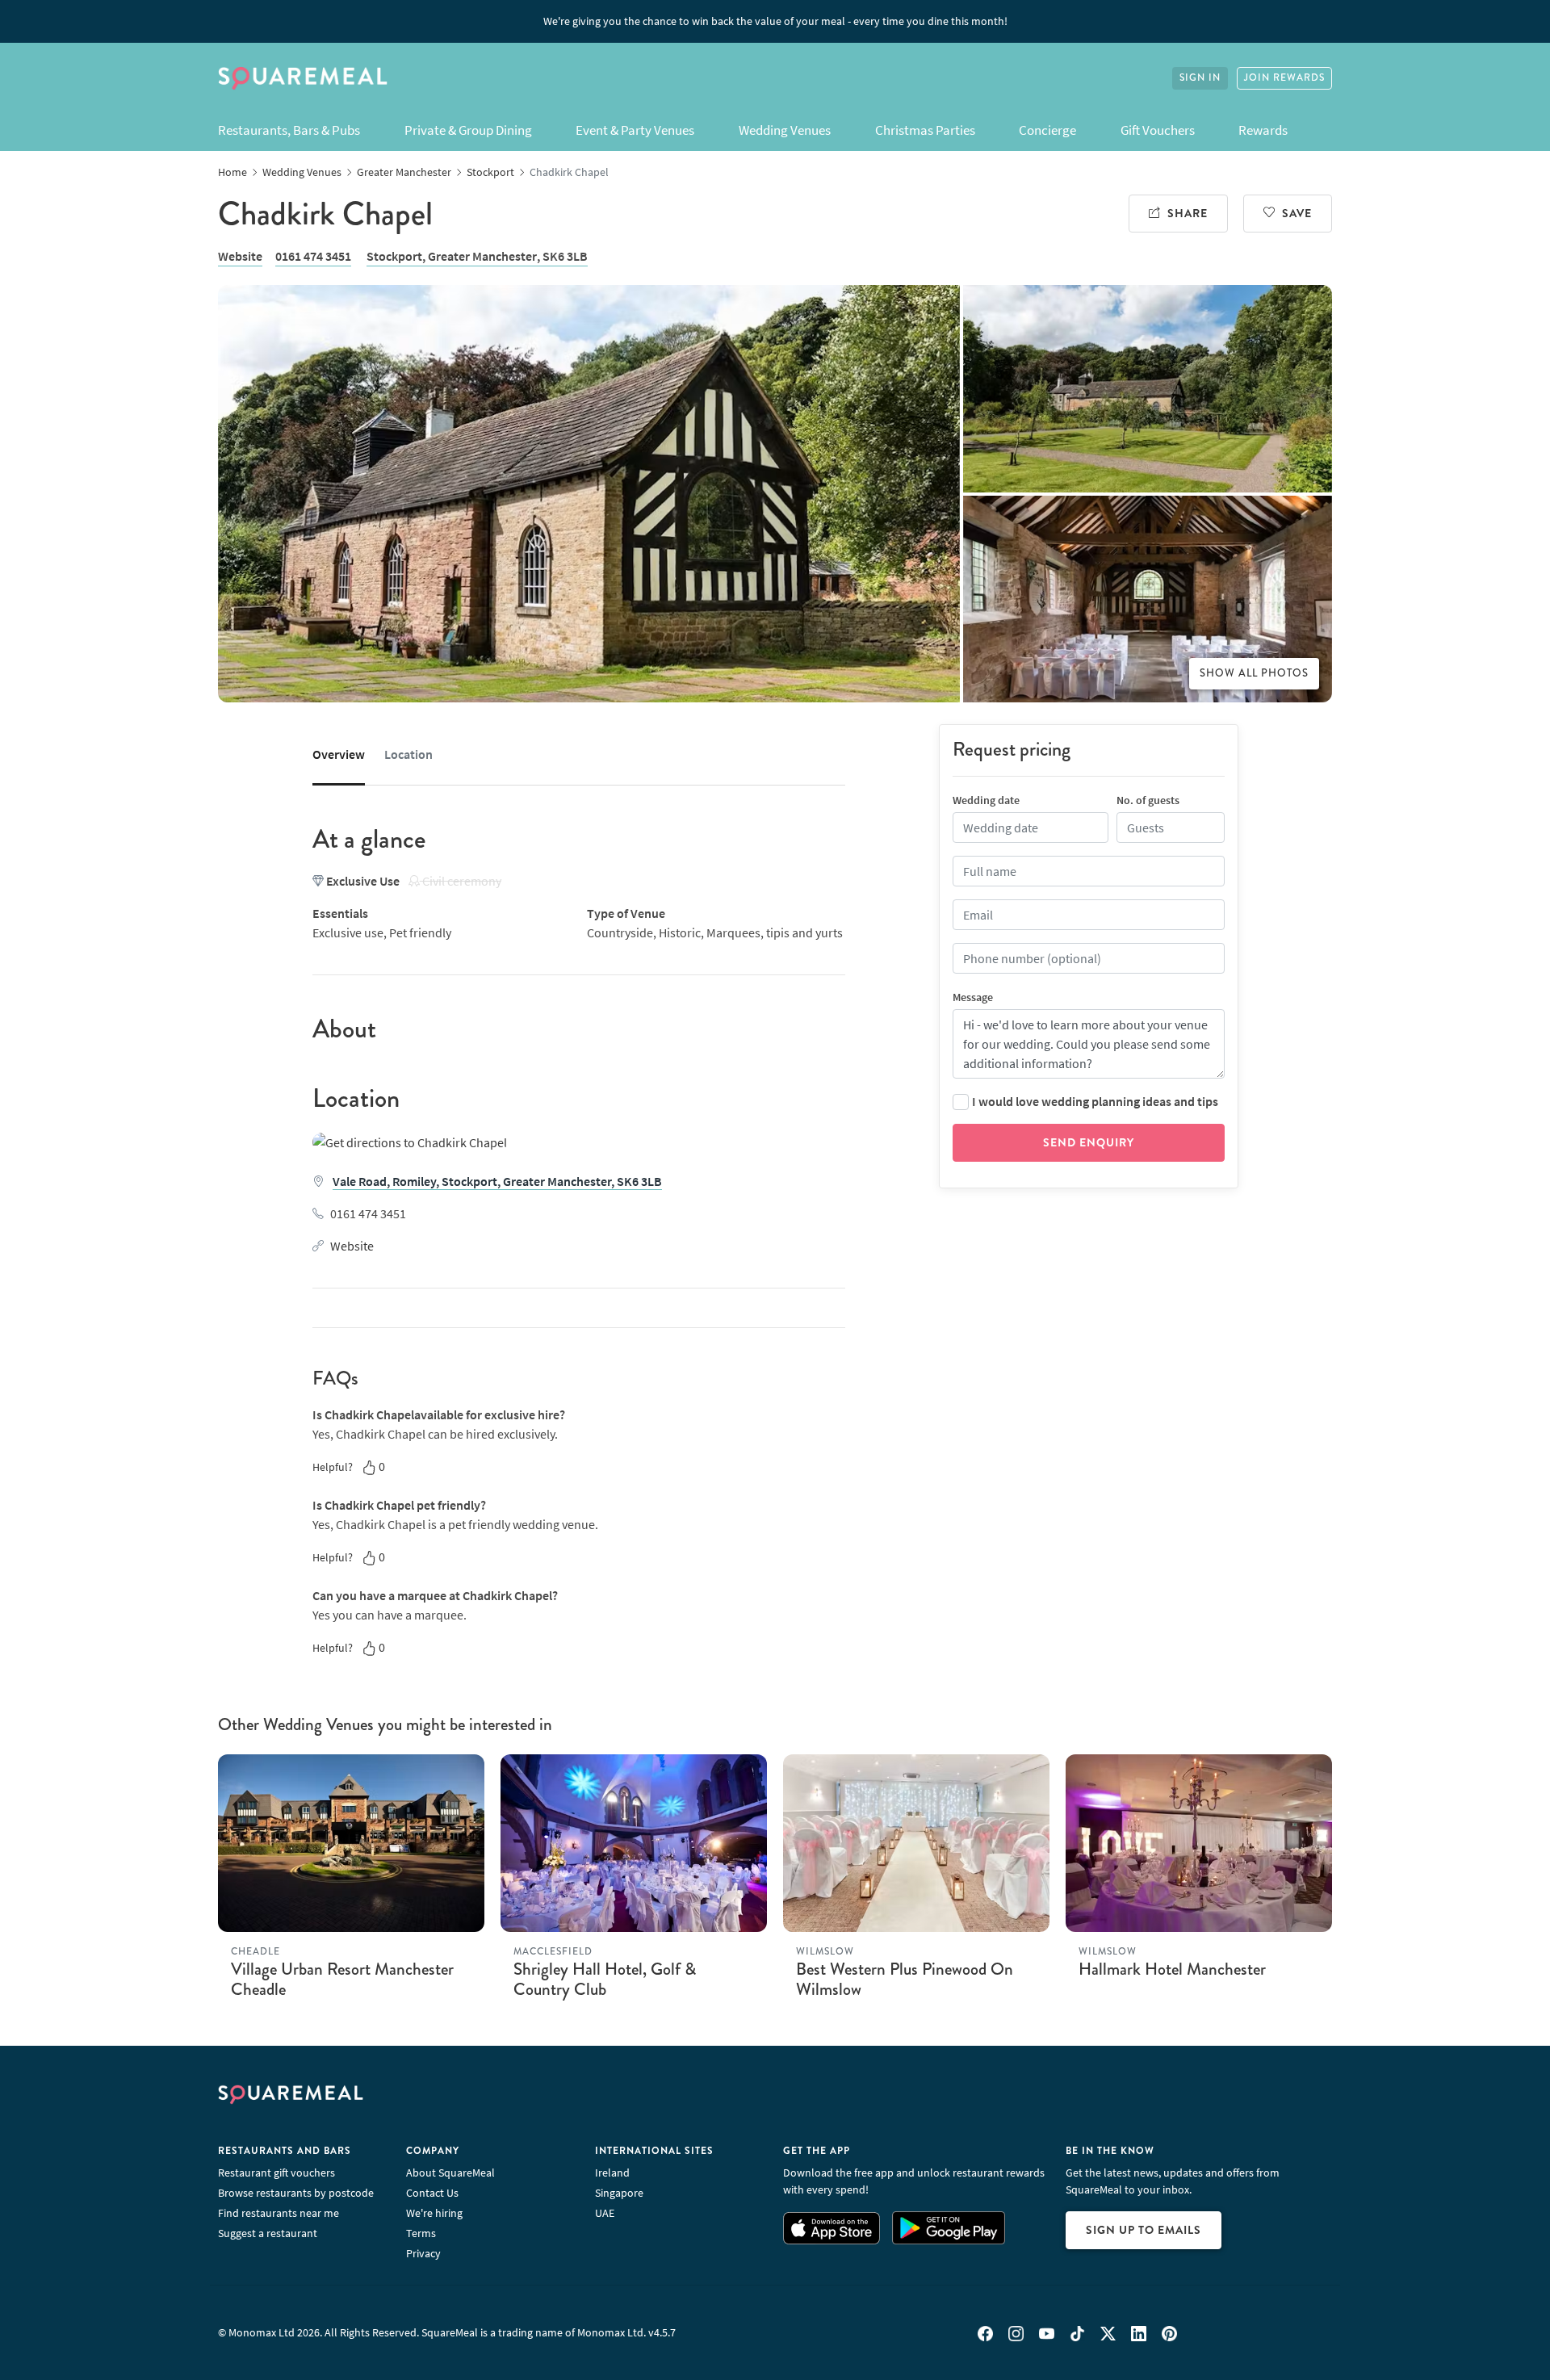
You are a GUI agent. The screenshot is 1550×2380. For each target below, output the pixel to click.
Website (240, 256)
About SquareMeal (450, 2173)
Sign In (1200, 78)
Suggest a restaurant (268, 2233)
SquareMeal (303, 78)
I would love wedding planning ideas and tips (1095, 1101)
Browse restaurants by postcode (296, 2193)
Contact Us (432, 2193)
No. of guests (1148, 800)
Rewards (1263, 130)
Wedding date (986, 800)
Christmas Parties (925, 130)
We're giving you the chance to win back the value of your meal (775, 21)
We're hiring (434, 2213)
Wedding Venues (785, 130)
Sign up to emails (1144, 2230)
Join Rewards (1284, 78)
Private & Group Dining (468, 130)
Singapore (619, 2193)
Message (973, 997)
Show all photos (1254, 673)
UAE (605, 2213)
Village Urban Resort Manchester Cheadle (342, 1979)
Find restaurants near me (279, 2213)
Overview (339, 754)
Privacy (423, 2253)
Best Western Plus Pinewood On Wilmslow (905, 1979)
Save (1297, 213)
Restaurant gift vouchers (276, 2173)
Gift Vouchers (1158, 130)
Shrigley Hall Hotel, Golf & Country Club (605, 1979)
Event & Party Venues (635, 130)
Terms (421, 2233)
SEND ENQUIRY (1089, 1142)
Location (408, 754)
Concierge (1047, 130)
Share (1188, 213)
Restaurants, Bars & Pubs (289, 130)
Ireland (612, 2173)
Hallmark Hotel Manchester (1172, 1969)
